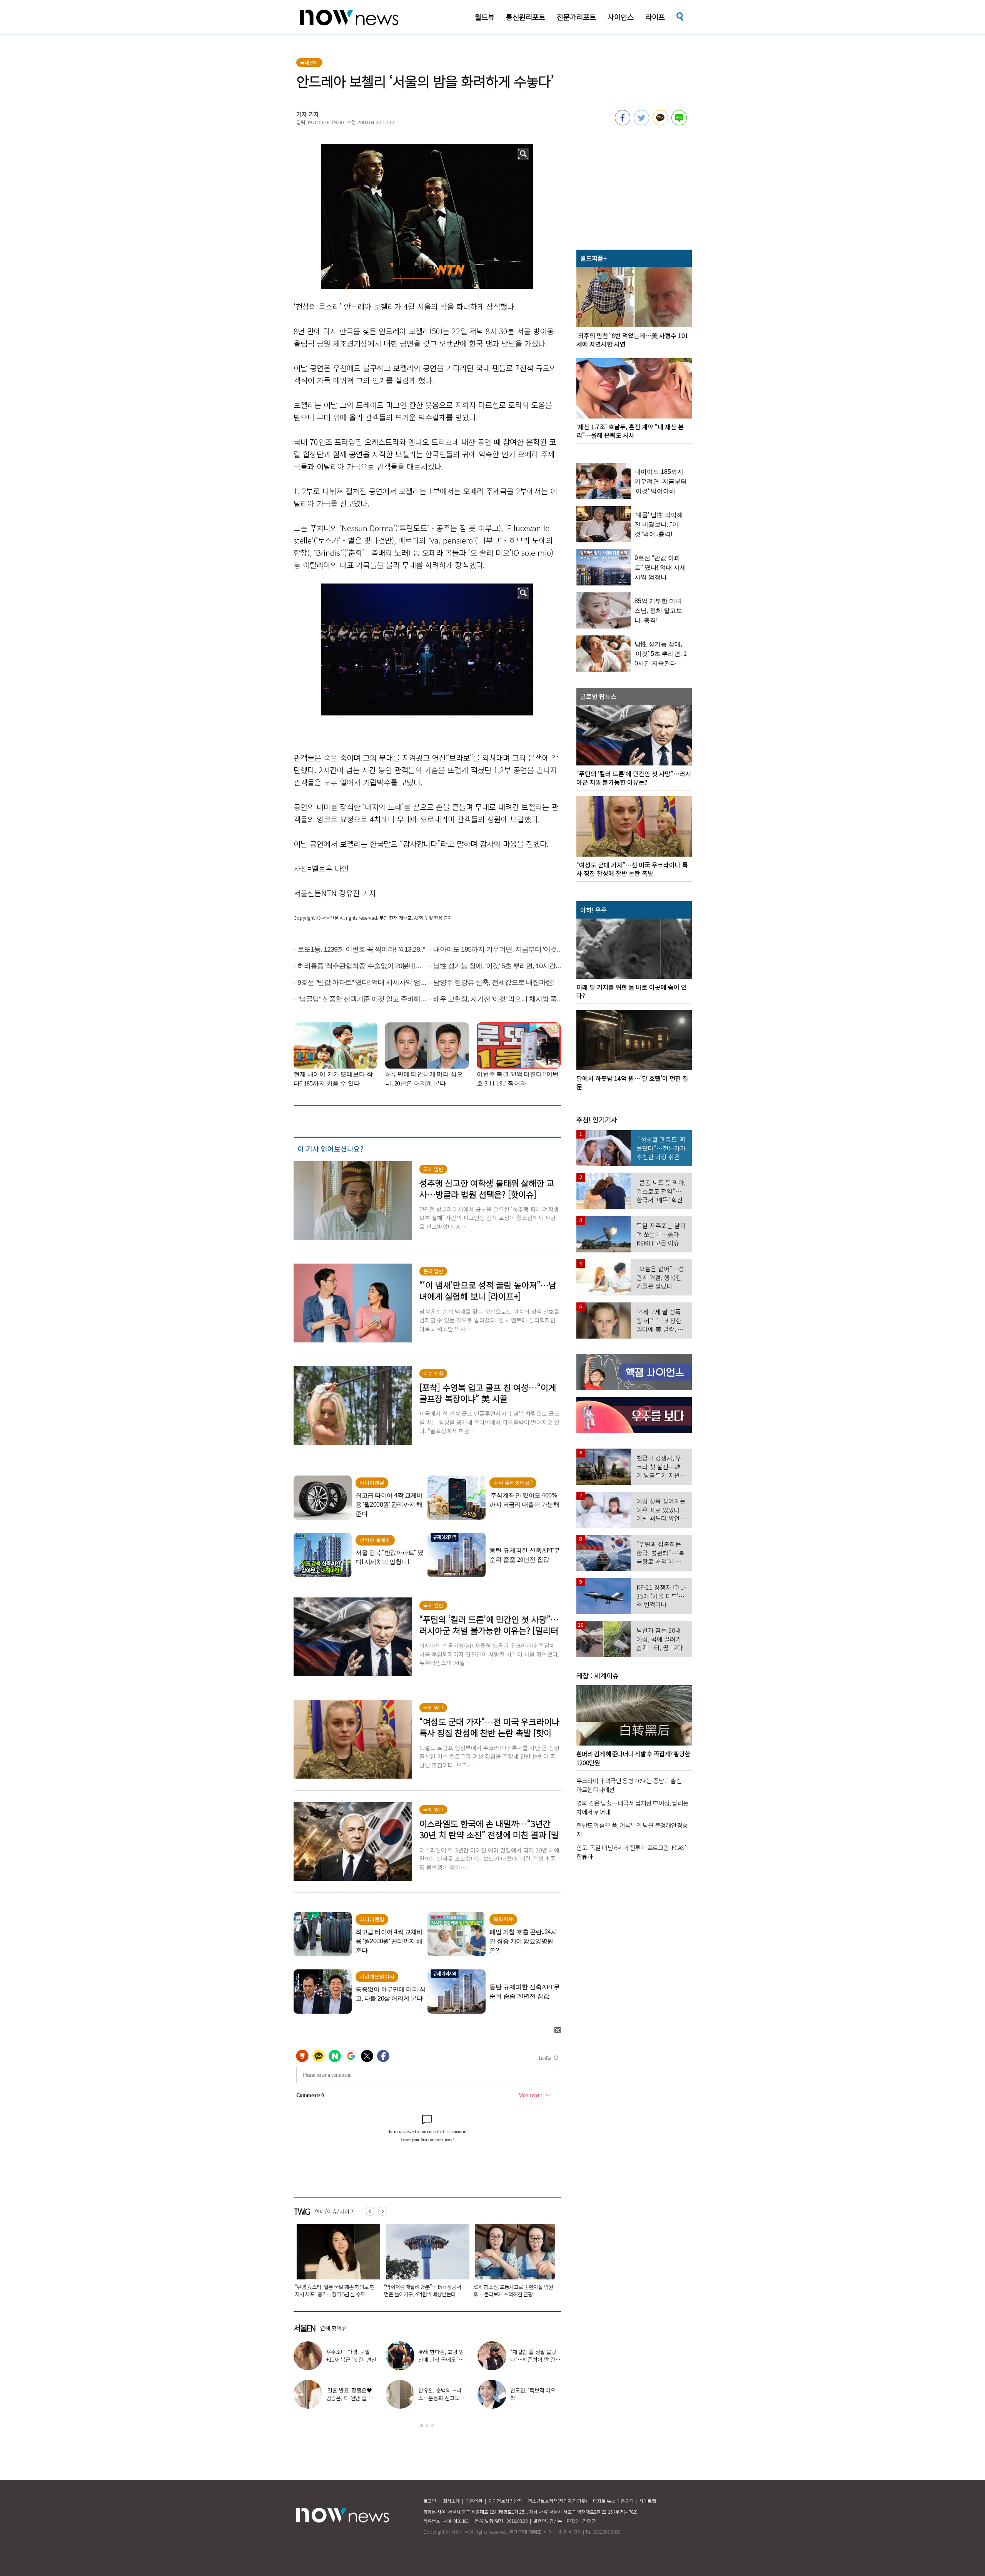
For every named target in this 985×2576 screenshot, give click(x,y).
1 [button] (422, 2426)
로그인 (430, 2501)
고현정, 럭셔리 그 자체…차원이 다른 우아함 (534, 2359)
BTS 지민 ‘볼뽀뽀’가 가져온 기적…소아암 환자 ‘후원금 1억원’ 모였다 (421, 2290)
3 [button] (432, 2426)
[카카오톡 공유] (660, 123)
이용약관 (474, 2501)
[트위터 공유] (641, 123)
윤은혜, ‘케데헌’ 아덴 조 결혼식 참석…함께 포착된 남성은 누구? (350, 2359)
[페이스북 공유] (623, 123)
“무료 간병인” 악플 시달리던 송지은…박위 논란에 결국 (442, 2398)
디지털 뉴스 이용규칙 (613, 2501)
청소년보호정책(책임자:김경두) (558, 2501)
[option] (332, 2263)
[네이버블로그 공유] (679, 123)
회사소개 (451, 2501)
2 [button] (427, 2426)
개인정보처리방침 (505, 2501)
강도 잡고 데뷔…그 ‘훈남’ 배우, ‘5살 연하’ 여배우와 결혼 (351, 2398)
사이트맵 (648, 2501)
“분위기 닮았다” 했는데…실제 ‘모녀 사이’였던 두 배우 (442, 2359)
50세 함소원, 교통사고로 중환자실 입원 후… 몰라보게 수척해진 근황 (331, 2290)
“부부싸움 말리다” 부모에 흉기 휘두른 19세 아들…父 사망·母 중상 (509, 2290)
